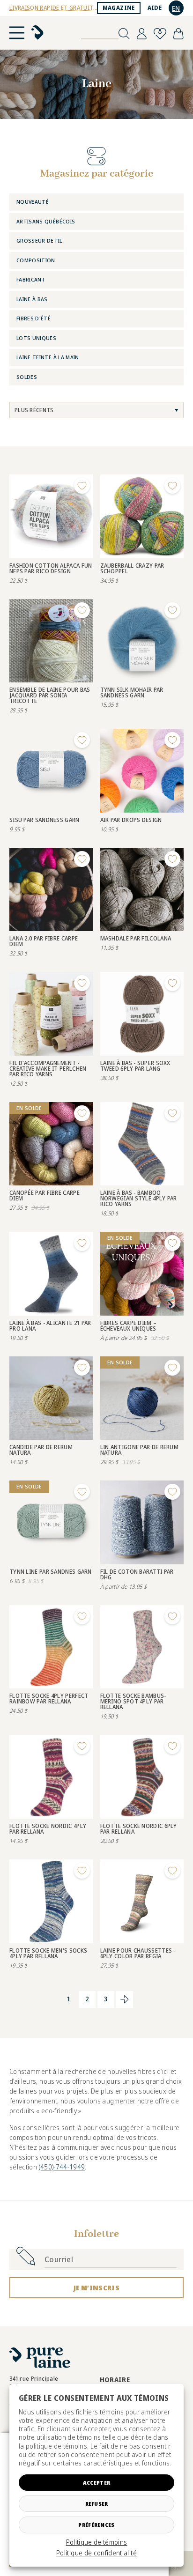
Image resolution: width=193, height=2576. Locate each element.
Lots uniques (36, 338)
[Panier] (178, 34)
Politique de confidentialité (96, 2553)
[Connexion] (142, 34)
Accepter (96, 2483)
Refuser (97, 2504)
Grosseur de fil (39, 241)
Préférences (96, 2525)
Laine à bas (32, 299)
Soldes (27, 377)
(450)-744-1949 (62, 2167)
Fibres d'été (33, 318)
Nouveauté (33, 202)
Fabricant (31, 279)
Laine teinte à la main (48, 357)
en (176, 8)
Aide (155, 8)
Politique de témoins (97, 2542)
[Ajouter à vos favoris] (82, 486)
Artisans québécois (46, 221)
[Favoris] (160, 34)
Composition (36, 260)
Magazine (119, 8)
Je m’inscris (96, 2288)
